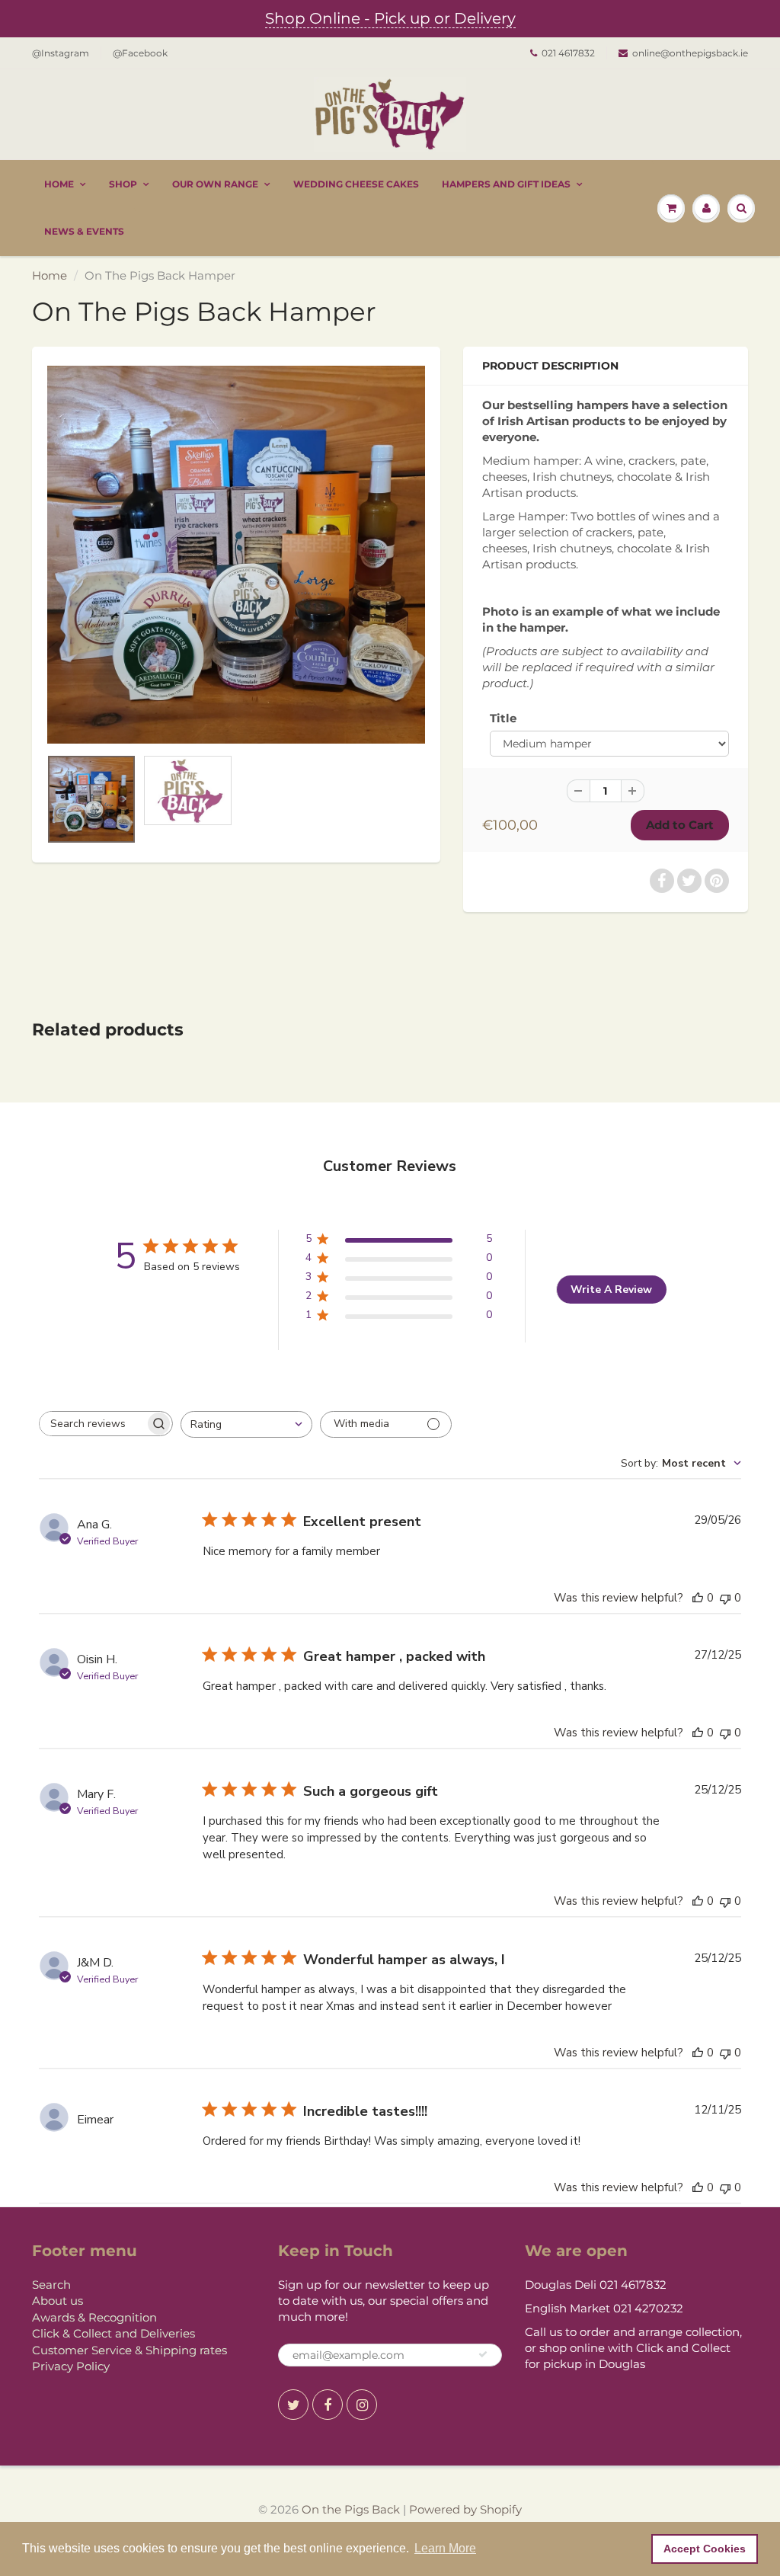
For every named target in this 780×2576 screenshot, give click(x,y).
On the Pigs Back (351, 2509)
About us (58, 2301)
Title (503, 718)
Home (59, 184)
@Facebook (140, 53)
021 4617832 (568, 53)
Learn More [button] (445, 2548)
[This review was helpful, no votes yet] (698, 1598)
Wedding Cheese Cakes (356, 184)
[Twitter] (293, 2405)
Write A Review (611, 1290)
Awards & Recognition (94, 2317)
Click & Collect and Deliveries (113, 2333)
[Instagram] (362, 2405)
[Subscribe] (483, 2354)
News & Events (84, 231)
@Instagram (61, 53)
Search (51, 2285)
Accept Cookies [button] (705, 2549)
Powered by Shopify (465, 2509)
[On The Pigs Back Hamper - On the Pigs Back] (236, 555)
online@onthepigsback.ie (690, 53)
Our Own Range (215, 184)
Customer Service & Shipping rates (129, 2350)
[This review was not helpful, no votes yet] (725, 1598)
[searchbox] (92, 1424)
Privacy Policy (71, 2366)
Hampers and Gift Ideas (506, 184)
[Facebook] (328, 2405)
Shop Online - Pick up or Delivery (390, 18)
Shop (123, 184)
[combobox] (246, 1424)
